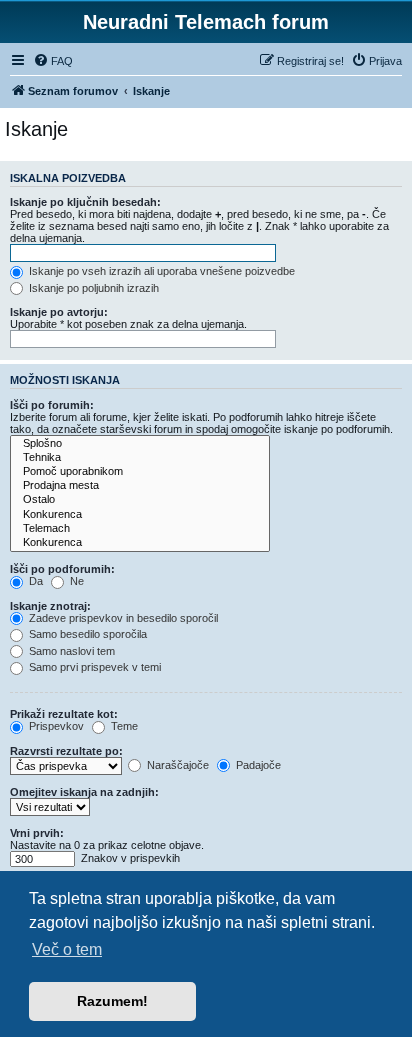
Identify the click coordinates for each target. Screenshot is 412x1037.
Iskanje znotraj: (50, 606)
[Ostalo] (140, 500)
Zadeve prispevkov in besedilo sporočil (122, 618)
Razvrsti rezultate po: (66, 751)
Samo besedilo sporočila (86, 634)
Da (34, 581)
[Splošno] (140, 444)
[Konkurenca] (140, 515)
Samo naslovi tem (70, 651)
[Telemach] (140, 529)
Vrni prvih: (37, 833)
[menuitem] (53, 61)
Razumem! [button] (112, 1001)
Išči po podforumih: (62, 569)
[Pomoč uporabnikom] (140, 472)
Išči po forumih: (52, 405)
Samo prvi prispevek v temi (93, 667)
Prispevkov (55, 726)
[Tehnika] (140, 458)
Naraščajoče (176, 765)
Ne (75, 581)
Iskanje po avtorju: (59, 312)
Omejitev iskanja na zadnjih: (84, 792)
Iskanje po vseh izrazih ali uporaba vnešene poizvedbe (160, 271)
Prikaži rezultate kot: (64, 714)
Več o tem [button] (67, 949)
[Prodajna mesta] (140, 486)
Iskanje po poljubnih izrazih (92, 288)
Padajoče (257, 765)
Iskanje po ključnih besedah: (85, 202)
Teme (123, 726)
